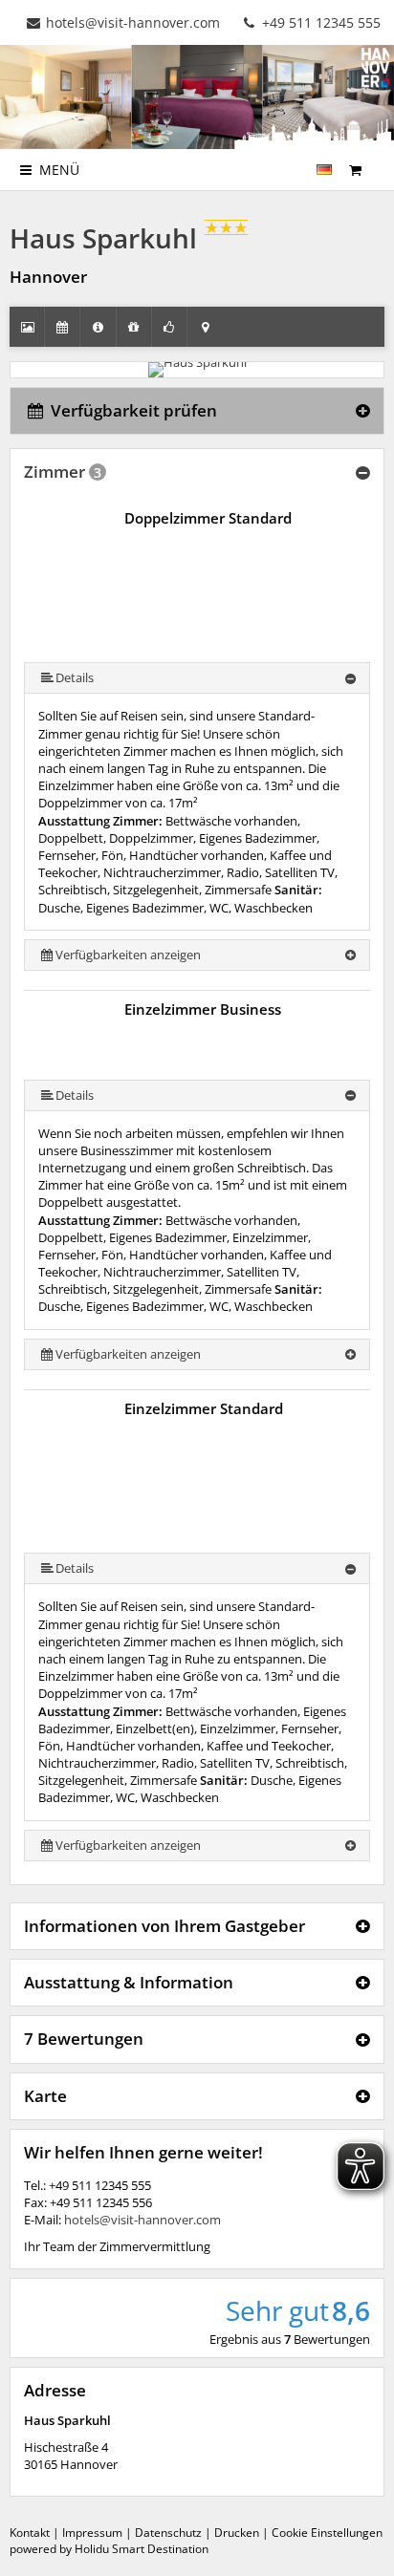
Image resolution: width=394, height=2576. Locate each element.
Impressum (92, 2533)
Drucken (237, 2533)
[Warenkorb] (355, 170)
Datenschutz (168, 2533)
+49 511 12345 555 (319, 22)
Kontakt (30, 2533)
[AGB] (378, 161)
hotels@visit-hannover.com (133, 22)
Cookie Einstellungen (327, 2533)
